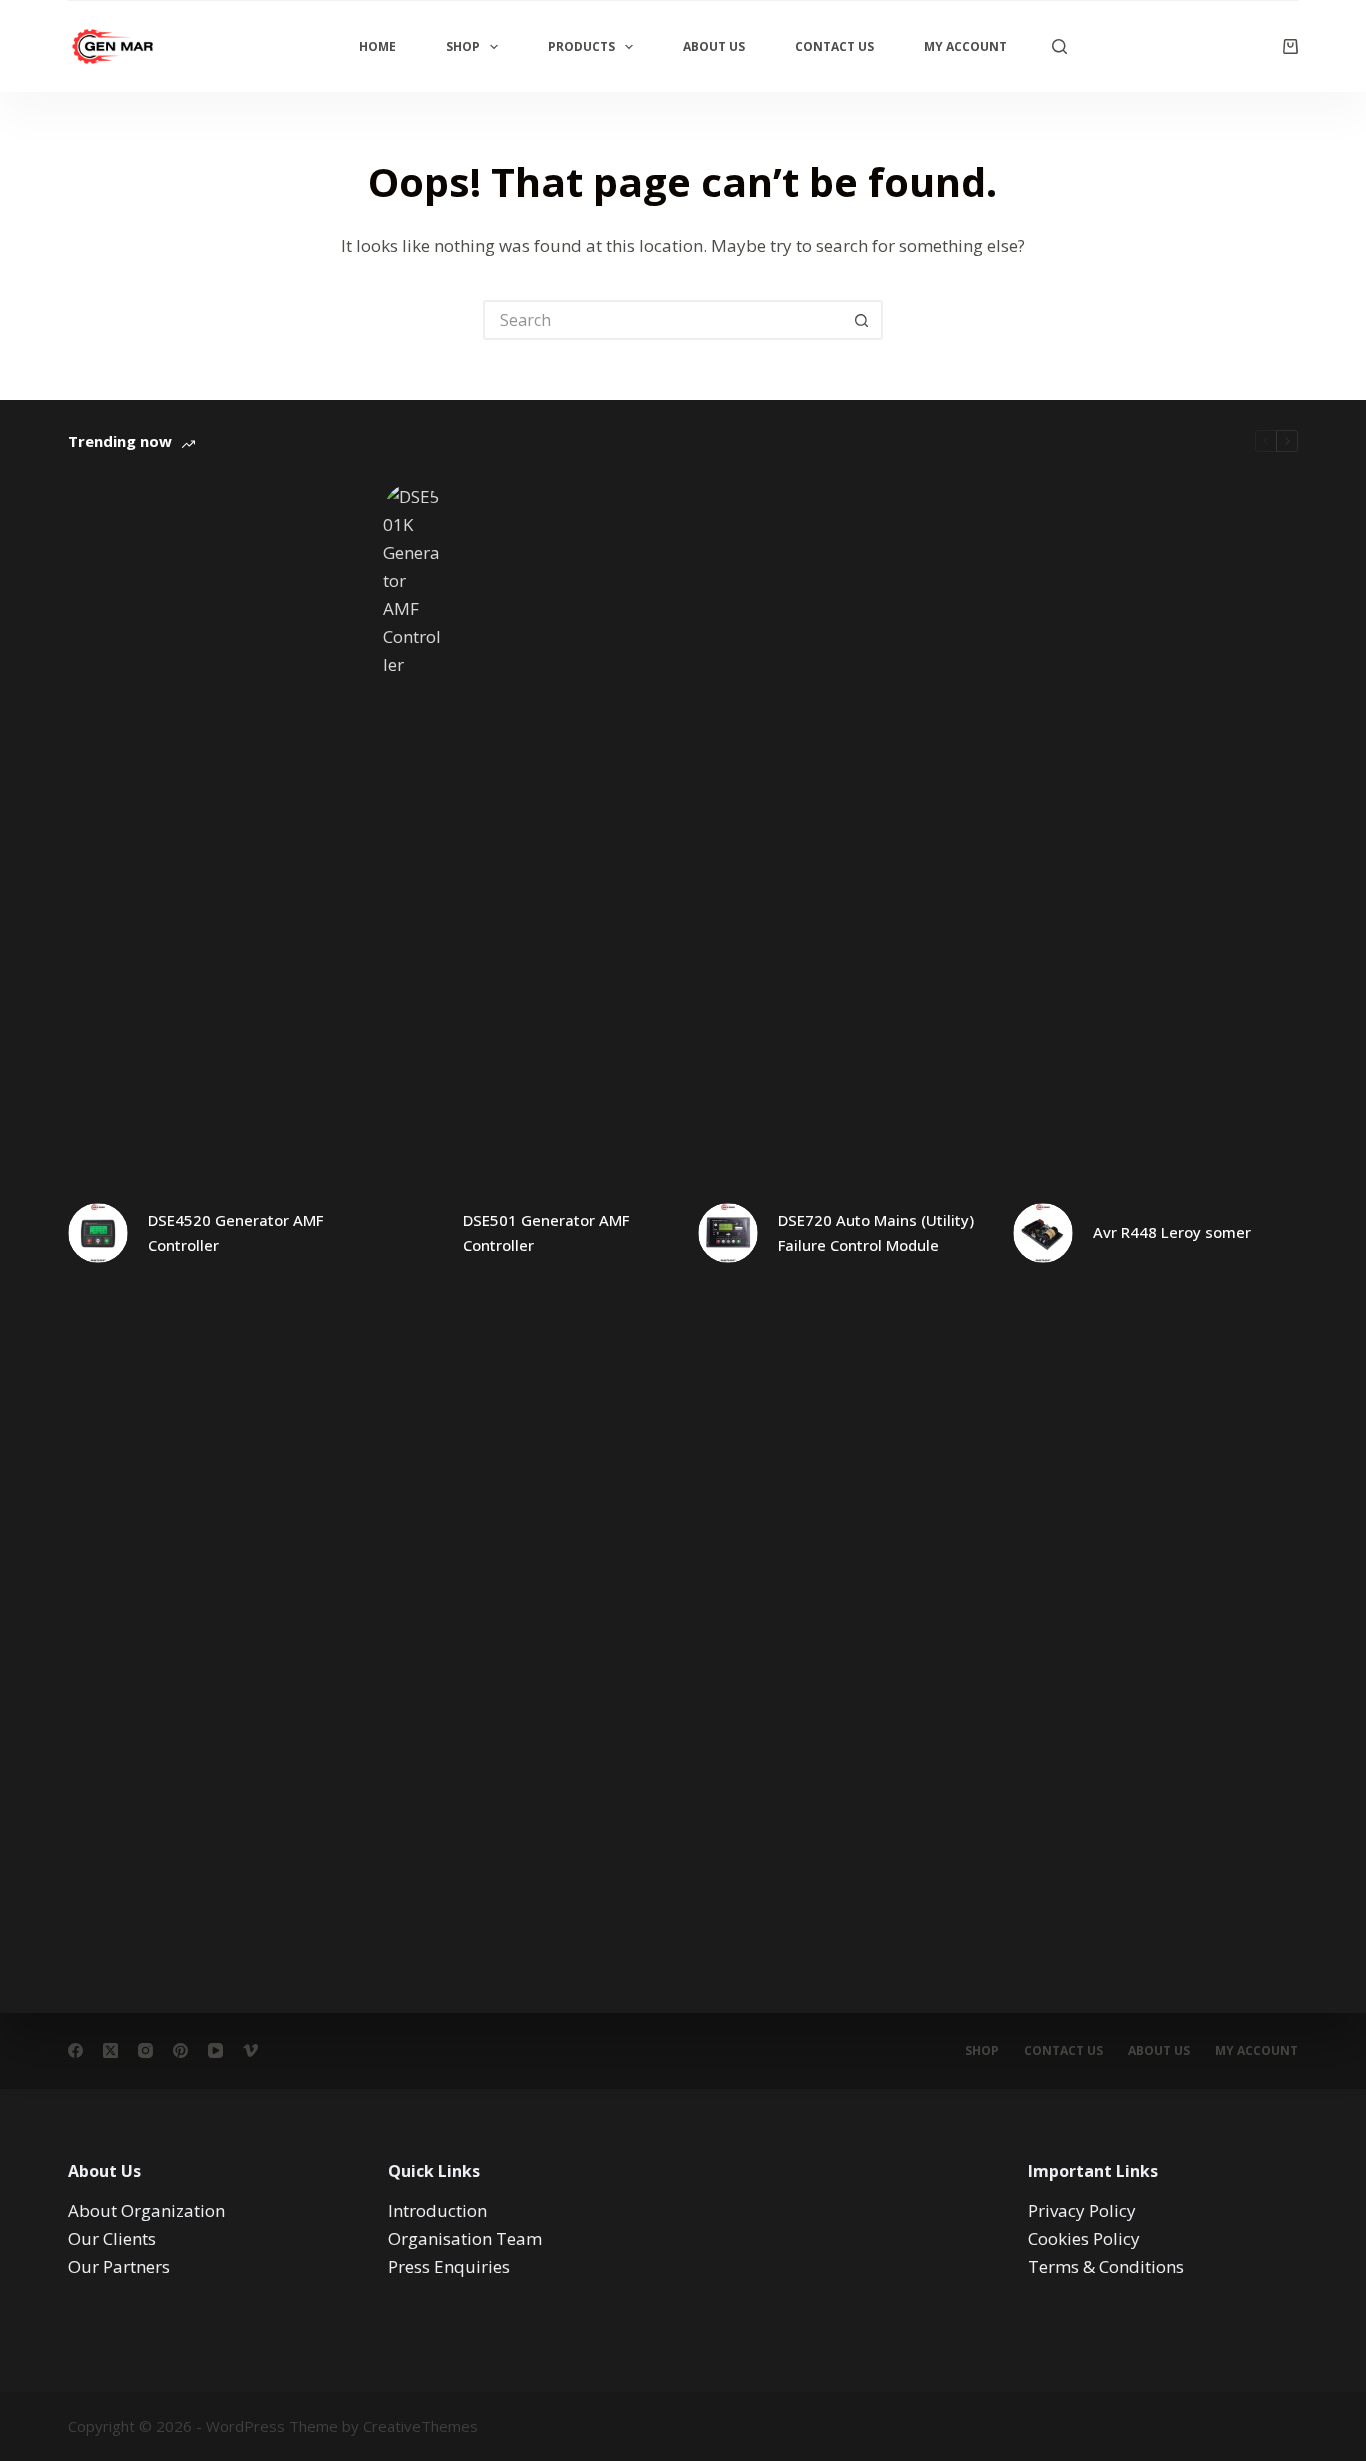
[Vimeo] (250, 2050)
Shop (463, 46)
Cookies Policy (1084, 2238)
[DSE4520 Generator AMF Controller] (98, 1233)
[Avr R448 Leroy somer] (1043, 1233)
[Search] (1059, 46)
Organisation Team (465, 2238)
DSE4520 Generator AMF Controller (235, 1232)
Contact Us (834, 46)
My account (1256, 2051)
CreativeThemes (420, 2426)
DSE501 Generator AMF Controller (546, 1232)
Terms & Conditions (1106, 2266)
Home (377, 46)
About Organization (146, 2210)
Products (581, 46)
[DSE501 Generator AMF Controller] (413, 1233)
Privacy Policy (1082, 2210)
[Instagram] (145, 2050)
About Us (714, 46)
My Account (965, 46)
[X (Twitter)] (110, 2050)
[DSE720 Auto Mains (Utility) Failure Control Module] (728, 1233)
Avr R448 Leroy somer (1172, 1232)
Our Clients (112, 2238)
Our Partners (119, 2266)
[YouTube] (215, 2050)
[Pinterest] (180, 2050)
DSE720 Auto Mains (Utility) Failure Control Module (876, 1232)
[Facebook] (75, 2050)
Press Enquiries (449, 2266)
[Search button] (863, 320)
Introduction (437, 2210)
